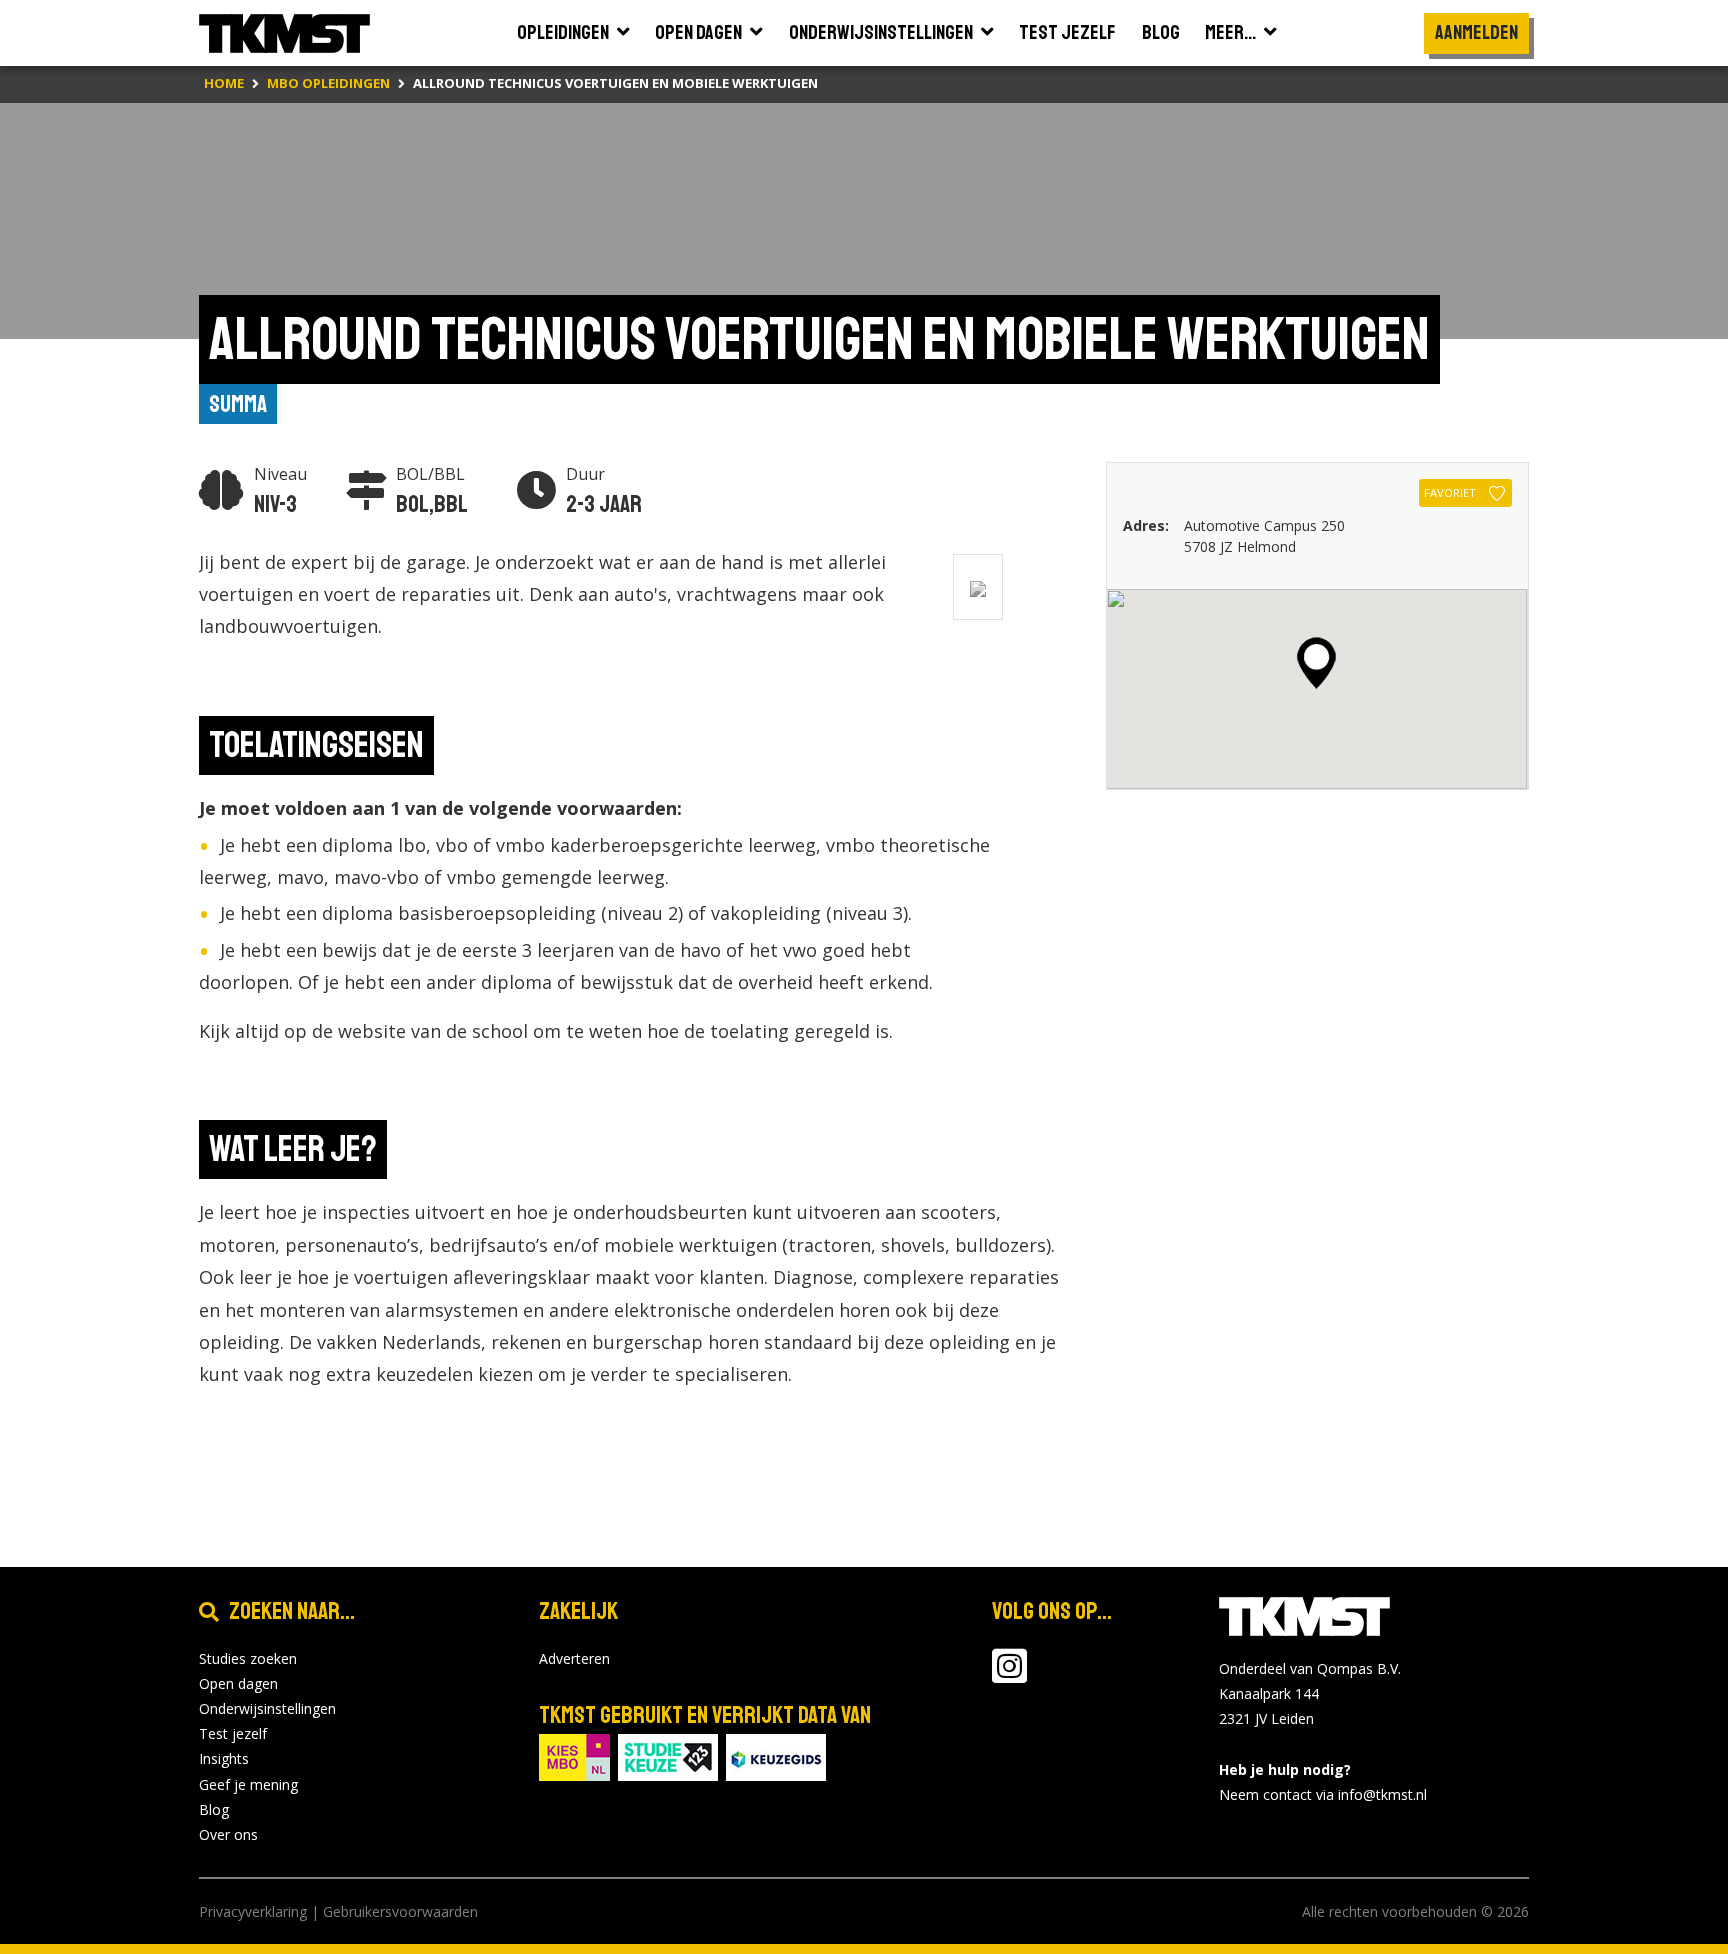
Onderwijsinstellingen (267, 1708)
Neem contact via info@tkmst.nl (1323, 1794)
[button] (1316, 663)
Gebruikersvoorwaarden (400, 1911)
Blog (214, 1809)
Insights (224, 1758)
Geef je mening (248, 1784)
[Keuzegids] (776, 1755)
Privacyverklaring (253, 1911)
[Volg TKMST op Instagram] (1009, 1675)
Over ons (228, 1834)
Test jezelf (233, 1733)
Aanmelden (1476, 32)
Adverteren (574, 1658)
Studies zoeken (248, 1658)
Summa (238, 404)
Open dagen (238, 1683)
